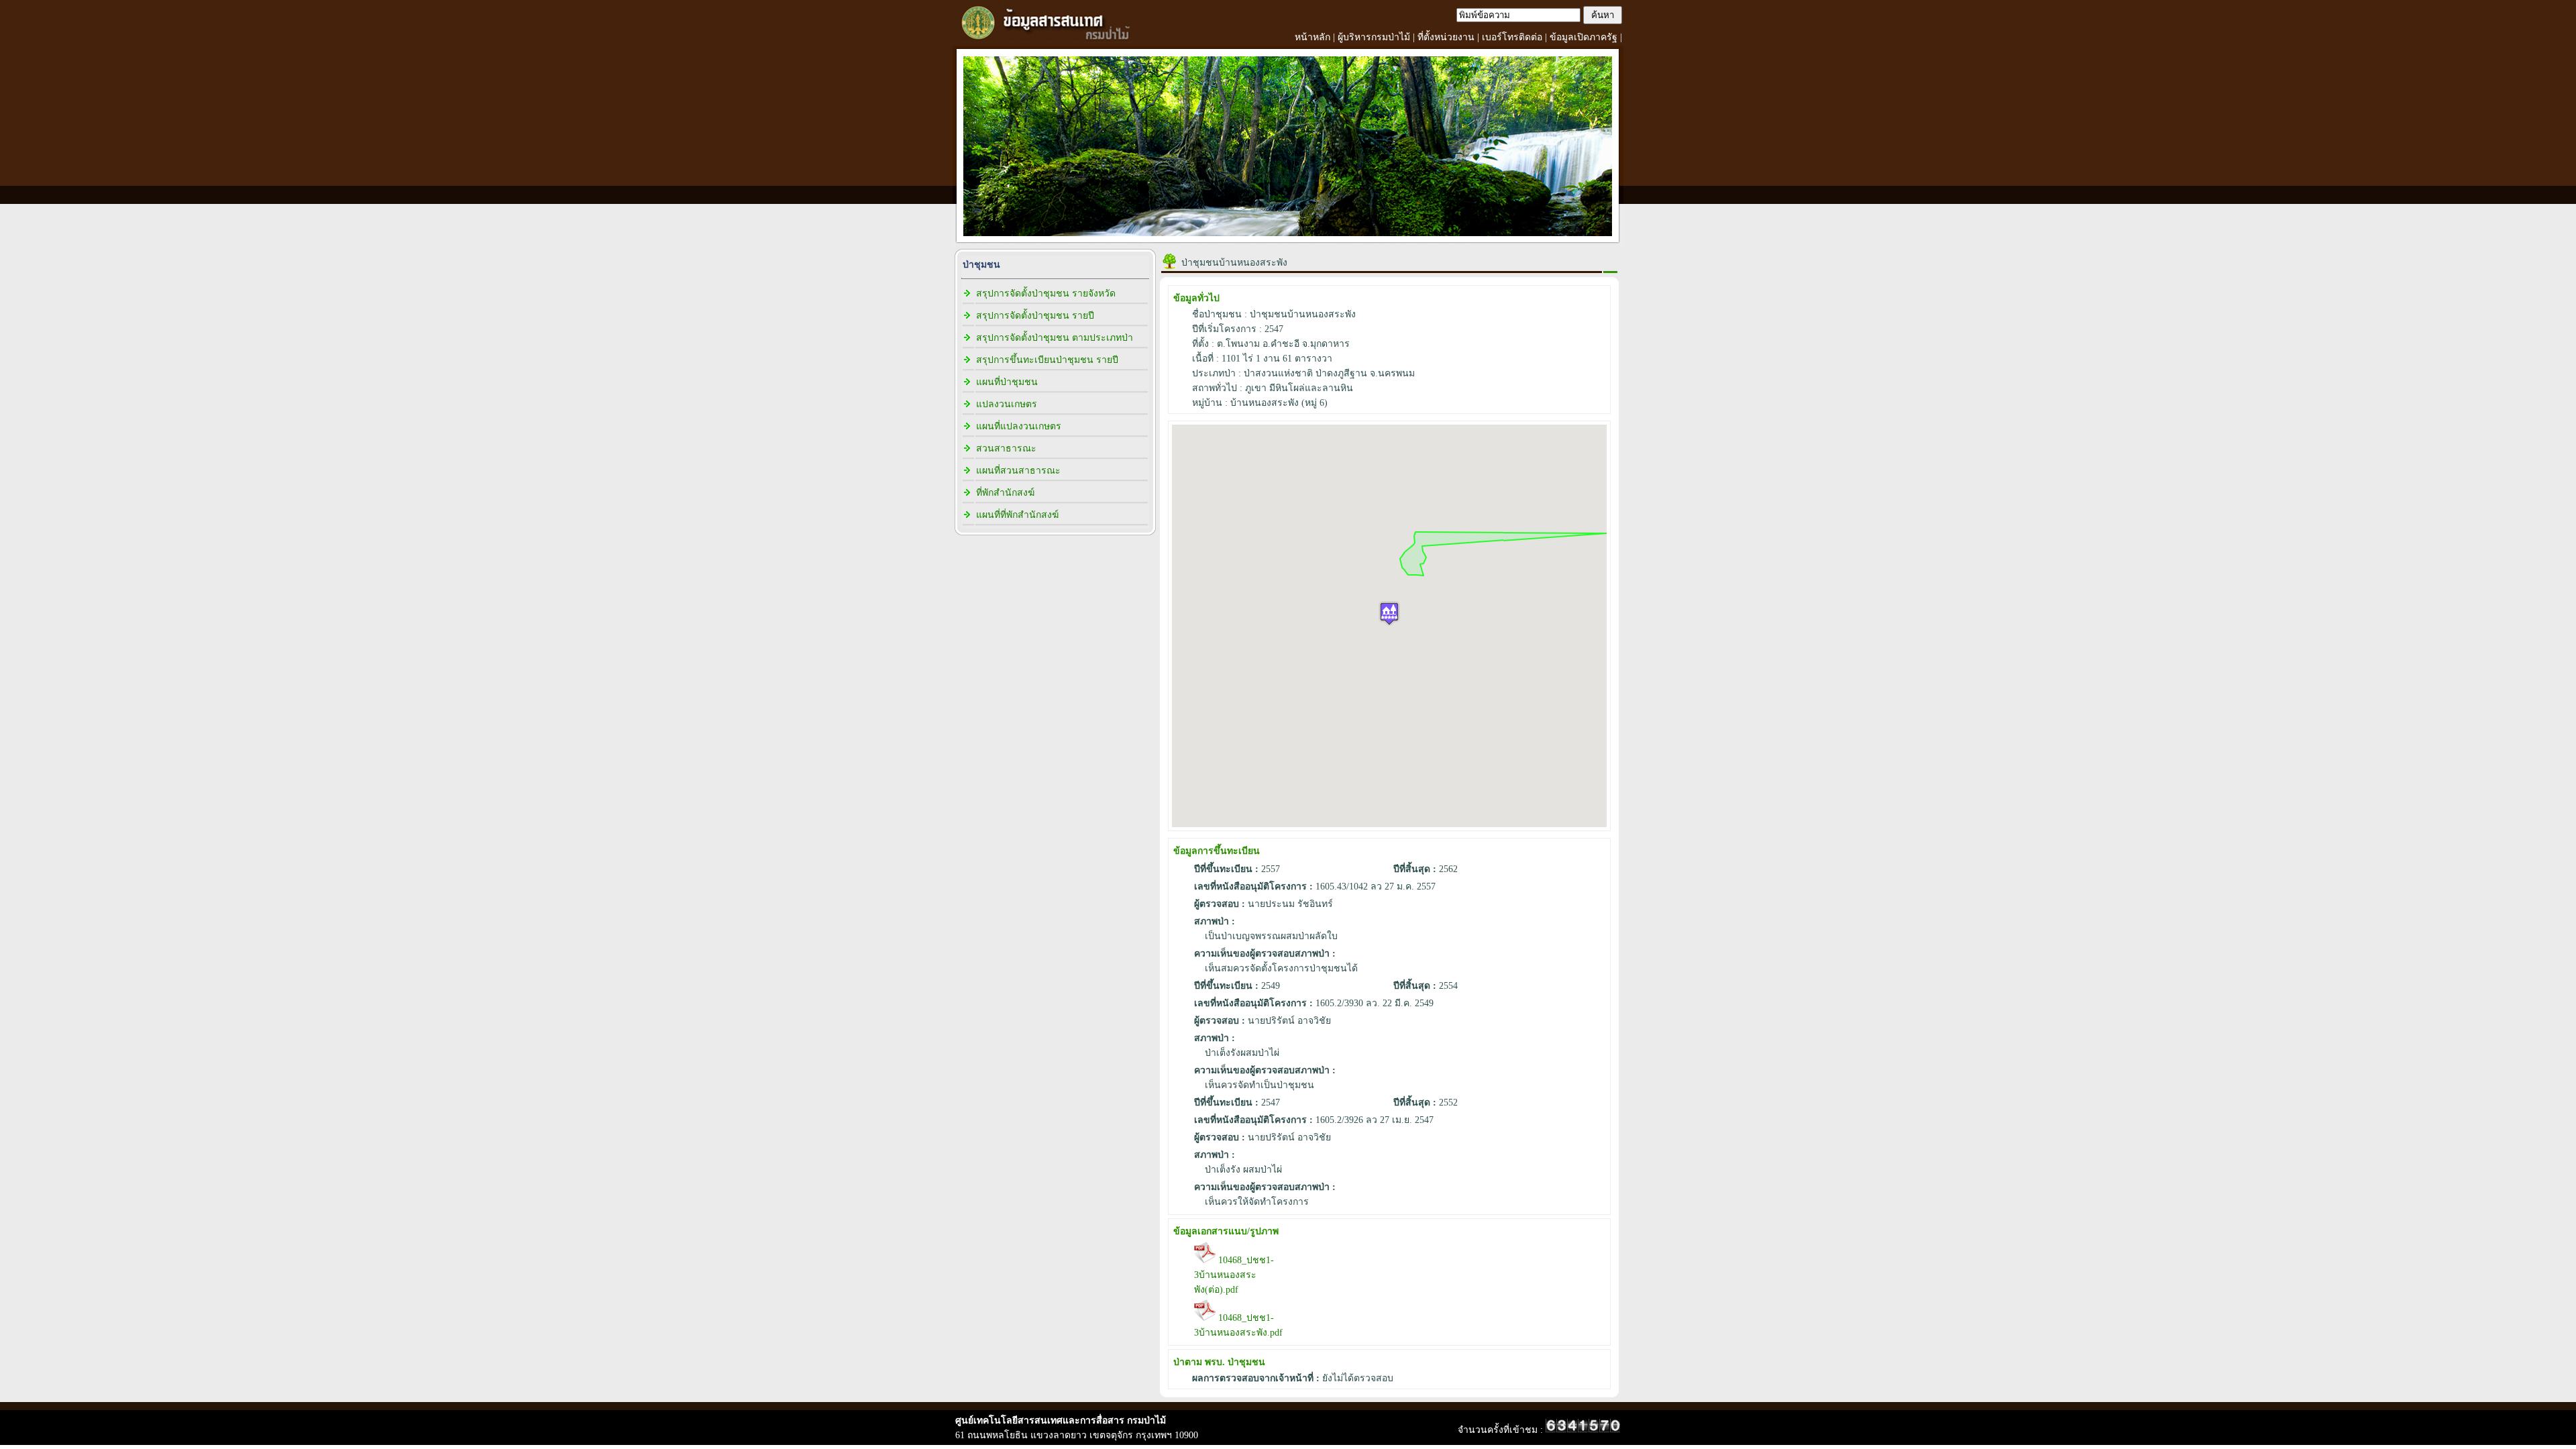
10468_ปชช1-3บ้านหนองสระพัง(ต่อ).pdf (1234, 1275)
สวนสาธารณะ (1006, 448)
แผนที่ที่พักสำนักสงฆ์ (1017, 515)
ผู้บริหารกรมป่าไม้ (1374, 37)
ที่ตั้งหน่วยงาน (1446, 37)
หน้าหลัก (1312, 37)
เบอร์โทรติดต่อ (1512, 37)
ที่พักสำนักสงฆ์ (1005, 493)
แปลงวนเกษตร (1007, 404)
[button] (1389, 613)
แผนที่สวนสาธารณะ (1018, 471)
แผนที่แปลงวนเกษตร (1019, 426)
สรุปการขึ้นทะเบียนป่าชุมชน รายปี (1047, 360)
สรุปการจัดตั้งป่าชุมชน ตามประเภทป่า (1055, 338)
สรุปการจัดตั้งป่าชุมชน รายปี (1035, 316)
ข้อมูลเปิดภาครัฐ (1584, 37)
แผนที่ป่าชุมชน (1007, 382)
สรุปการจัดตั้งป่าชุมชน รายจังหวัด (1046, 293)
